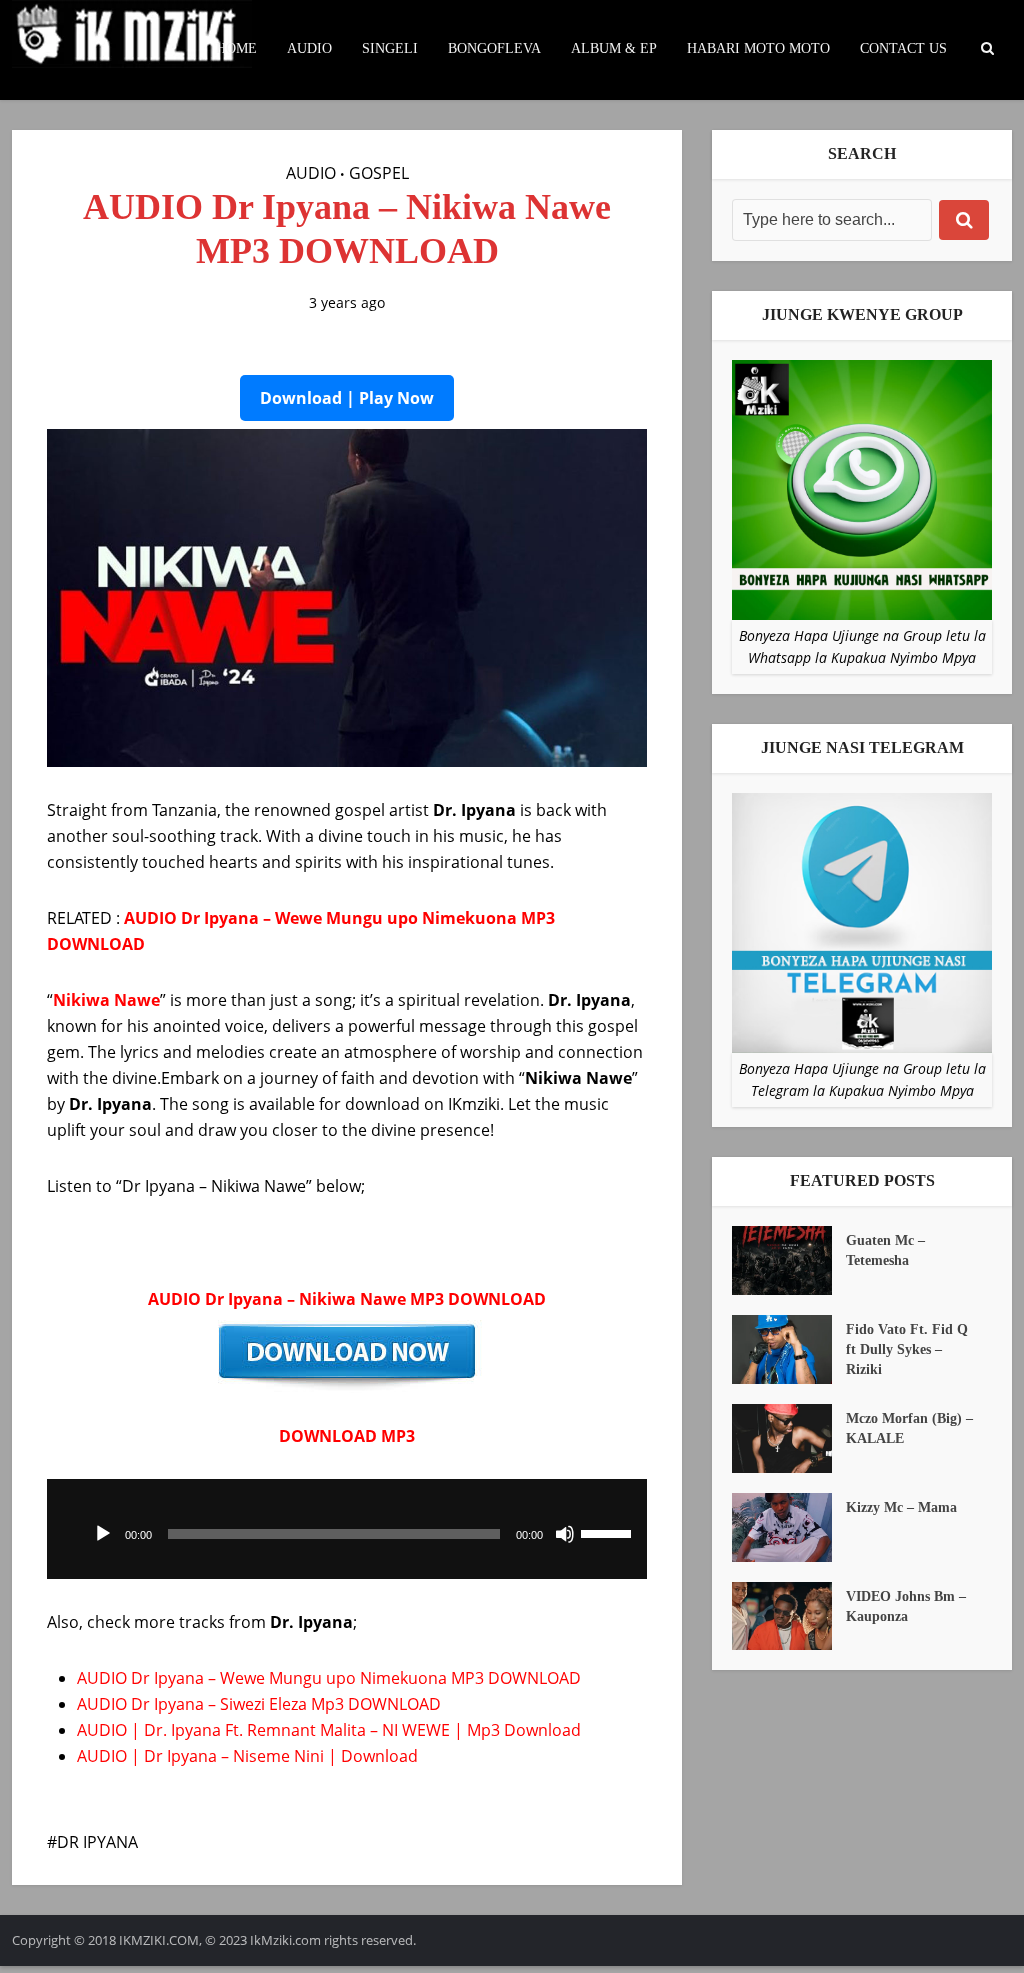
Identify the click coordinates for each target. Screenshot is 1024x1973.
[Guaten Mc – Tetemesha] (789, 1260)
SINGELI (390, 48)
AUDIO (309, 48)
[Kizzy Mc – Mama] (789, 1527)
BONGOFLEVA (494, 48)
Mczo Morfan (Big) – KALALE (909, 1428)
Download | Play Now (347, 398)
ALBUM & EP (614, 48)
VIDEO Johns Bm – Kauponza (906, 1606)
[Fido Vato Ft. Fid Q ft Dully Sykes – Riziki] (789, 1349)
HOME (236, 48)
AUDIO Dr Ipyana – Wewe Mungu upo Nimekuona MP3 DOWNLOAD (329, 1678)
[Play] (103, 1534)
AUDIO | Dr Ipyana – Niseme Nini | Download (247, 1756)
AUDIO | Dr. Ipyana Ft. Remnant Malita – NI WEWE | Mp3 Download (329, 1730)
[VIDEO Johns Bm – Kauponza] (789, 1616)
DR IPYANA (97, 1842)
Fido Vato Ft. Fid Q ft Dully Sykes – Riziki (907, 1349)
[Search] (964, 220)
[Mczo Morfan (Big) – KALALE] (789, 1438)
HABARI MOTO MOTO (758, 48)
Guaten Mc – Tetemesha (885, 1250)
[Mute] (565, 1534)
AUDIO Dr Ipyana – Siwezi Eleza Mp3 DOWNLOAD (259, 1704)
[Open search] (987, 49)
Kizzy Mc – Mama (901, 1507)
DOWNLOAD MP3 (347, 1436)
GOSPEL (379, 173)
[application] (347, 1529)
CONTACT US (903, 48)
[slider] (609, 1532)
